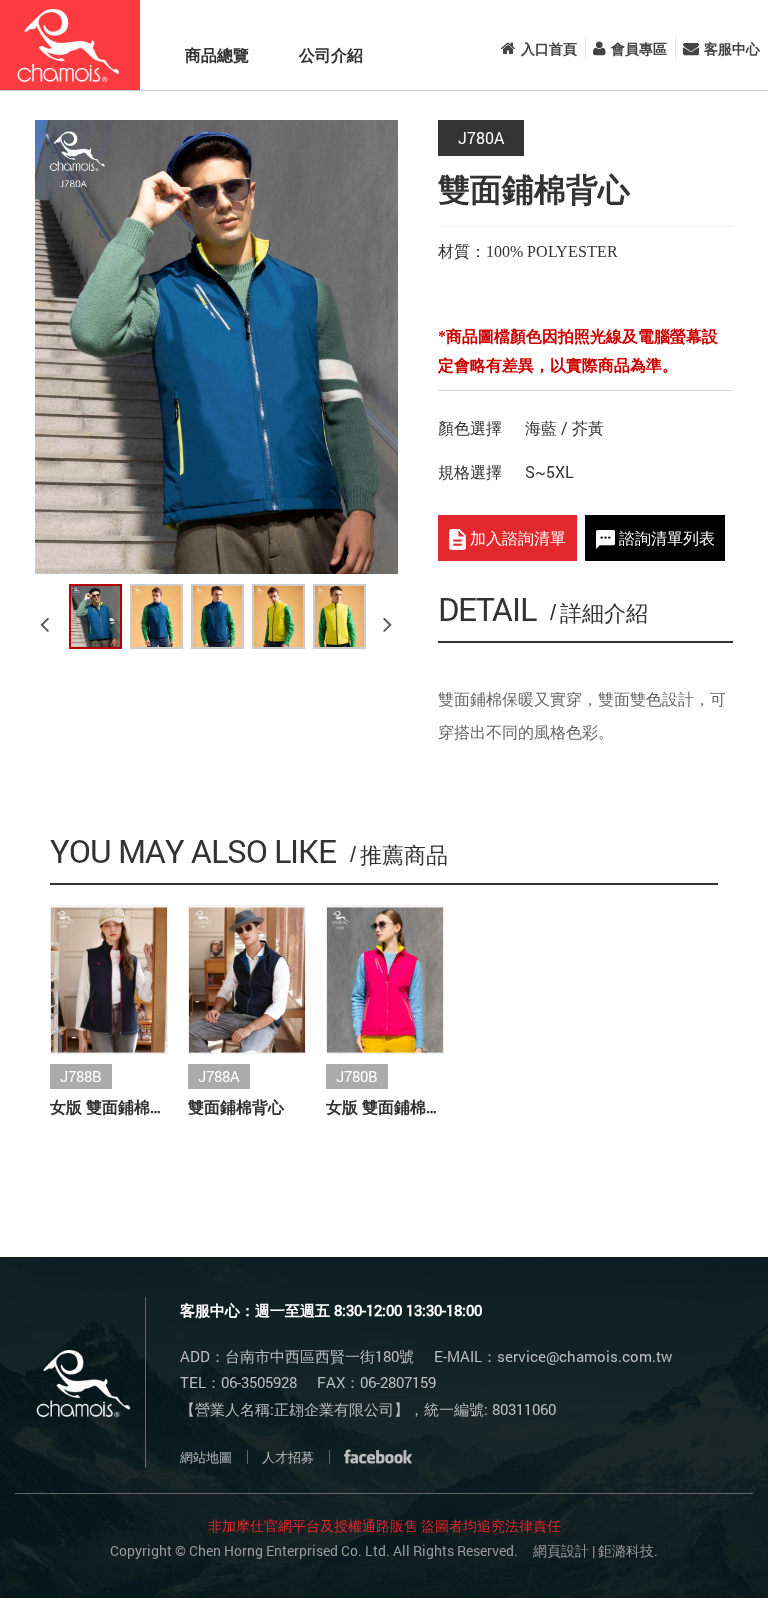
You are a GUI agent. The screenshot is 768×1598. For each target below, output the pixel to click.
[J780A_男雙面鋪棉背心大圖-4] (339, 616)
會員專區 (639, 48)
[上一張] (47, 616)
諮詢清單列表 (665, 537)
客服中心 (732, 48)
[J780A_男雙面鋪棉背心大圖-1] (156, 616)
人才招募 (288, 1457)
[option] (216, 347)
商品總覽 (217, 54)
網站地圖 (206, 1457)
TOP (700, 1550)
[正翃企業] (70, 45)
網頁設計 (561, 1550)
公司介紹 (331, 54)
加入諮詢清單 (516, 537)
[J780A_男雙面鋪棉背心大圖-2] (217, 616)
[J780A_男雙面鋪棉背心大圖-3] (278, 616)
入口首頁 (549, 48)
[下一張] (390, 616)
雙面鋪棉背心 (236, 1106)
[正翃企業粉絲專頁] (378, 1456)
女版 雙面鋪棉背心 (109, 1106)
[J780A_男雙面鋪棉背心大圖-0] (95, 616)
